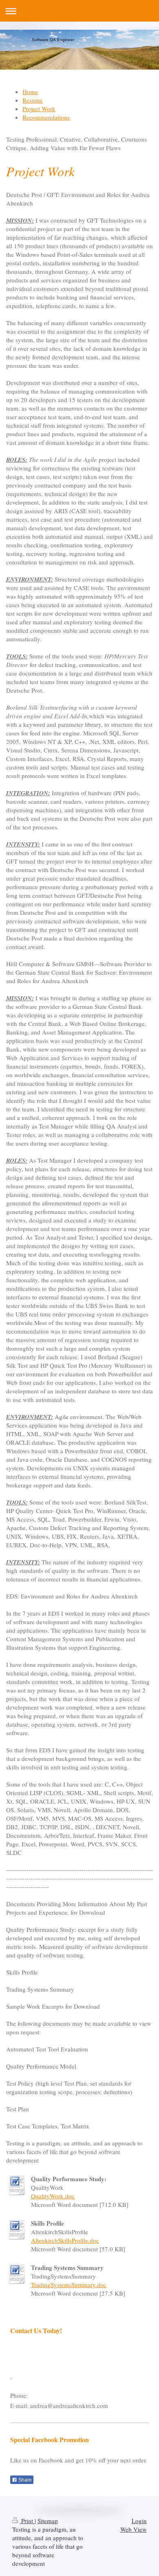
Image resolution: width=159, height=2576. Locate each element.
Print (27, 2521)
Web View (134, 2529)
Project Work (39, 109)
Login (139, 2521)
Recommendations (46, 117)
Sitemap (48, 2521)
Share (24, 2480)
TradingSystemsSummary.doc (69, 2285)
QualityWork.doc (53, 2196)
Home (30, 92)
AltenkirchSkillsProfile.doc (65, 2240)
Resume (33, 100)
